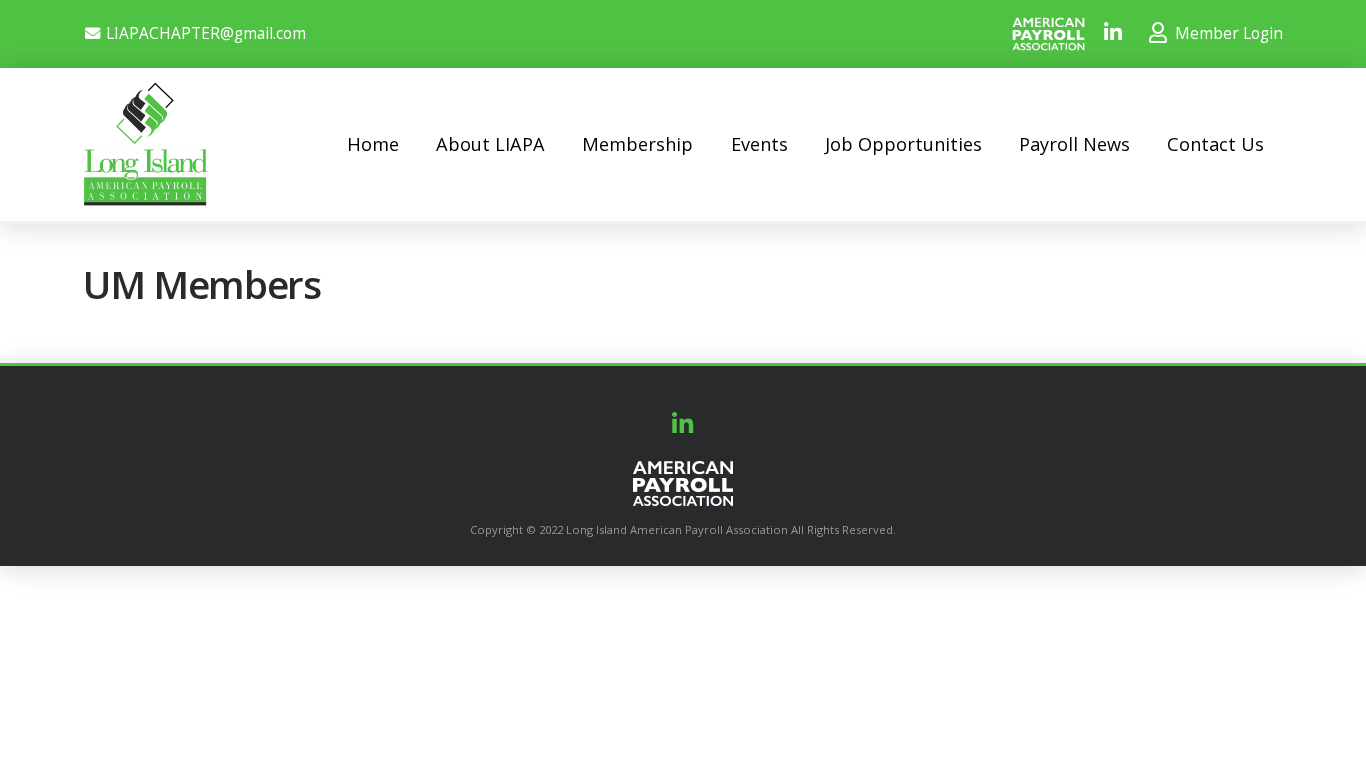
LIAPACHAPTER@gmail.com (206, 33)
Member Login (1227, 33)
